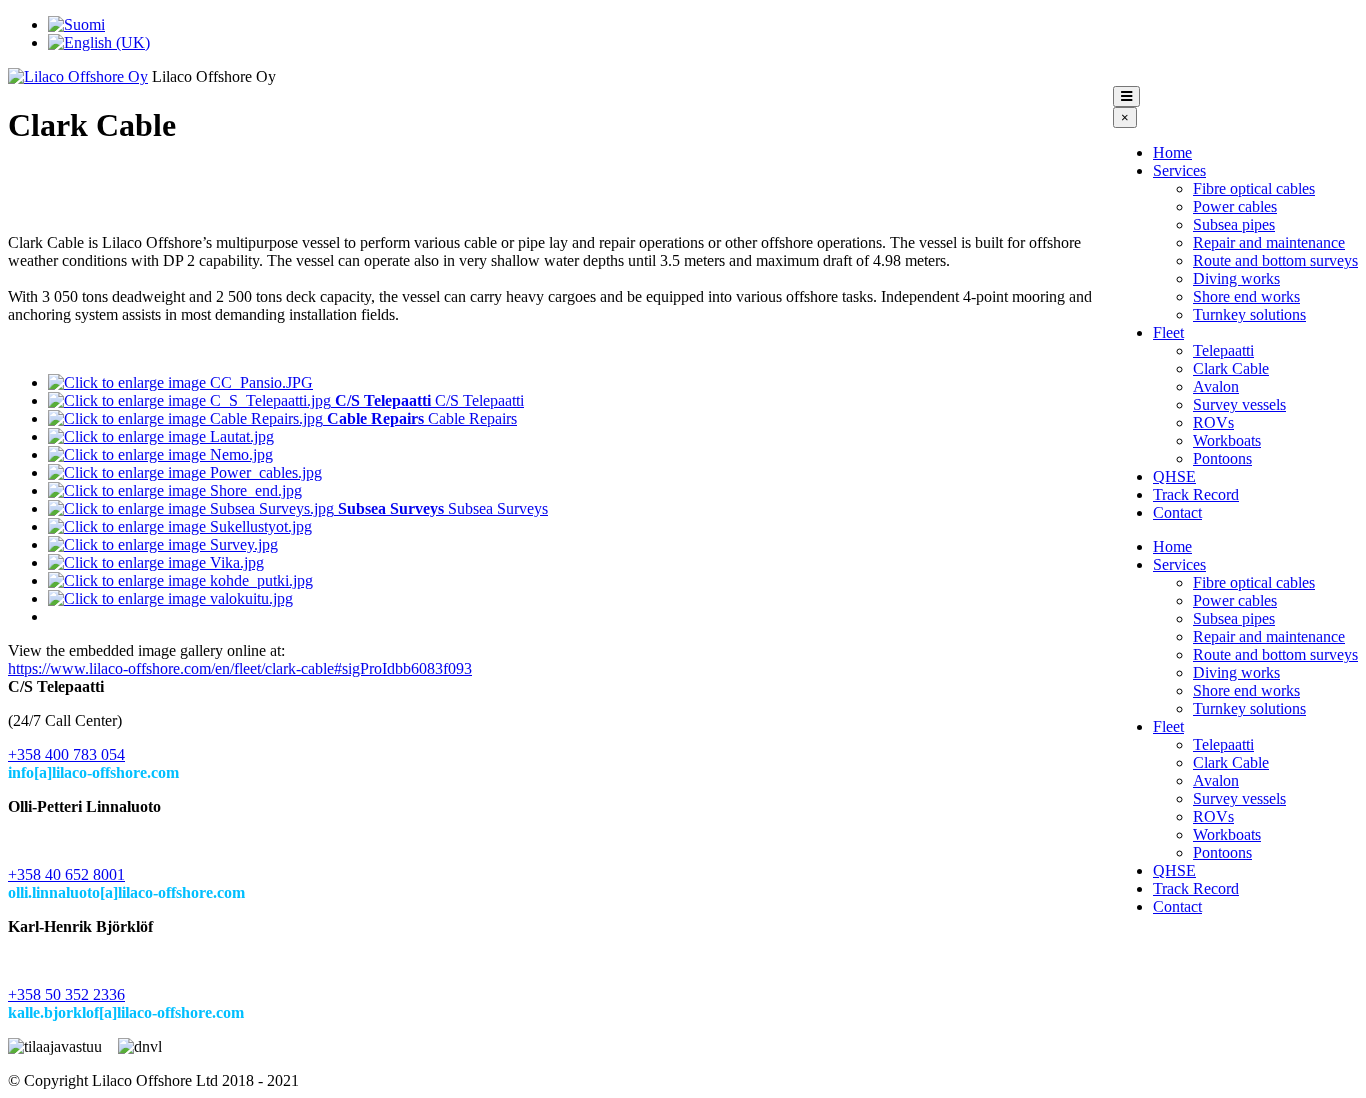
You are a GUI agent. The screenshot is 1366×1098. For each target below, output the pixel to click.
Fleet (1168, 332)
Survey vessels (1239, 404)
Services (1179, 170)
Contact (1177, 512)
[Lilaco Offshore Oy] (78, 76)
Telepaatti (1223, 350)
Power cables (1235, 206)
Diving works (1236, 278)
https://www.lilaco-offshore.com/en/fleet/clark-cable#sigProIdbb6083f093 (240, 668)
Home (1172, 152)
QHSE (1174, 476)
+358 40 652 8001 (66, 874)
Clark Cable (1231, 368)
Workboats (1227, 440)
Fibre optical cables (1254, 188)
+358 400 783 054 (66, 754)
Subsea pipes (1234, 224)
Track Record (1196, 494)
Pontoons (1222, 458)
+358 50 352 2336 (66, 994)
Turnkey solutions (1249, 314)
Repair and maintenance (1269, 242)
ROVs (1213, 422)
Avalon (1216, 386)
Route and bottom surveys (1275, 260)
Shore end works (1246, 296)
